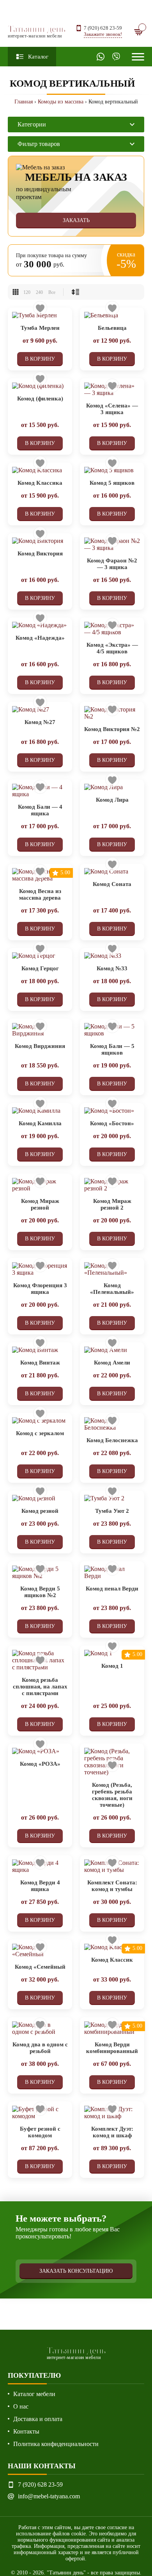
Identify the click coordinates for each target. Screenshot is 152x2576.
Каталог (38, 57)
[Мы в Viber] (116, 57)
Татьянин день (37, 31)
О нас (21, 2406)
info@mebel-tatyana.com (49, 2496)
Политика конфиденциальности (56, 2444)
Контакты (26, 2431)
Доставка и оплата (38, 2419)
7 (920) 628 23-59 (103, 28)
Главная (24, 102)
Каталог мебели (34, 2394)
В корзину (40, 359)
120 (27, 292)
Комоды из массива (61, 102)
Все (52, 292)
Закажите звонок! (103, 34)
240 (39, 292)
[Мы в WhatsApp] (101, 57)
